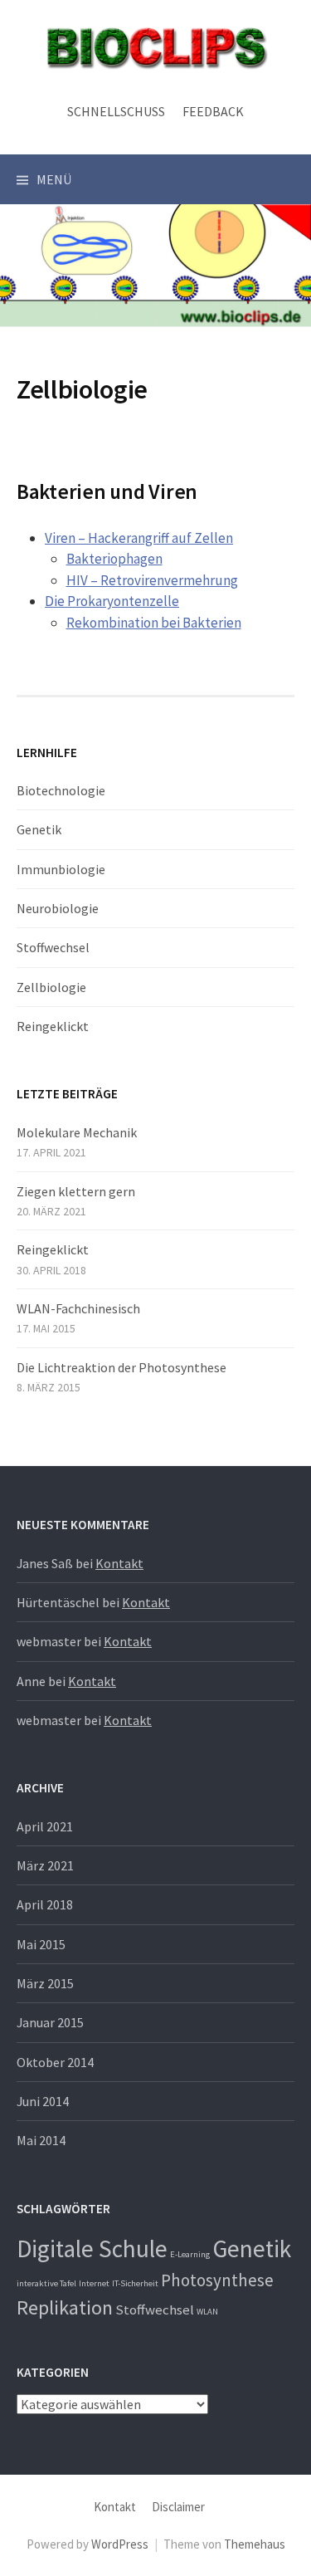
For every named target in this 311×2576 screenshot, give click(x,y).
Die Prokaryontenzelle (112, 601)
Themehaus (255, 2544)
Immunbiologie (61, 869)
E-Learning (190, 2254)
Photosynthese (217, 2280)
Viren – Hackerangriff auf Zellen (139, 538)
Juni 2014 (43, 2101)
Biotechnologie (61, 790)
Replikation (65, 2307)
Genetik (39, 829)
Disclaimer (178, 2507)
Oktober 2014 (55, 2062)
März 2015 (45, 1983)
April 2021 (45, 1826)
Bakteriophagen (114, 559)
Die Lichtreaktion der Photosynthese (121, 1367)
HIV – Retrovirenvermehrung (152, 580)
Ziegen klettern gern (76, 1191)
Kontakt (119, 1563)
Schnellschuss (116, 111)
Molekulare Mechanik (77, 1132)
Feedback (213, 111)
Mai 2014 (41, 2140)
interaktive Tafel (46, 2283)
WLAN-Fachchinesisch (78, 1308)
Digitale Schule (92, 2249)
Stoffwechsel (53, 947)
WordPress (120, 2544)
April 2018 (45, 1904)
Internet (94, 2283)
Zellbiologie (51, 987)
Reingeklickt (53, 1026)
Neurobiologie (58, 908)
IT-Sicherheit (135, 2283)
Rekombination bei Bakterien (154, 623)
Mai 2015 (41, 1944)
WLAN (207, 2312)
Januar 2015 (50, 2022)
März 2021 (45, 1865)
